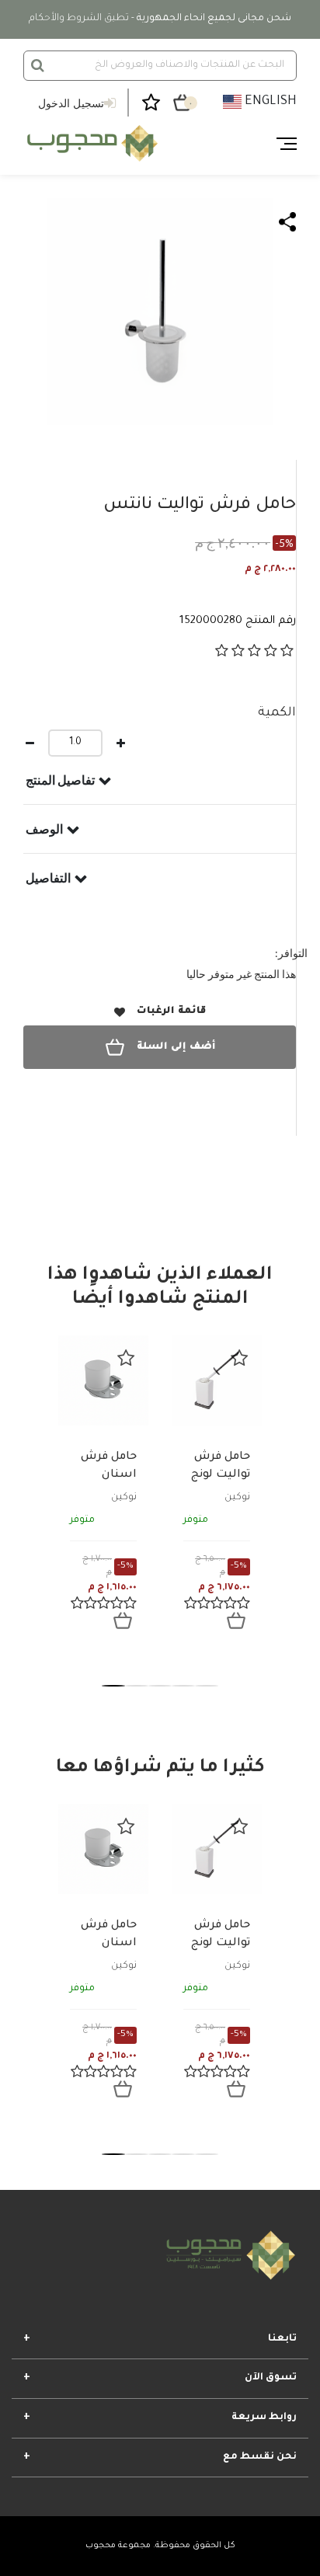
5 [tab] (207, 1686)
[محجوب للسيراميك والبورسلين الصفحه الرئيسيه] (90, 144)
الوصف (44, 829)
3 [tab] (160, 1686)
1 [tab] (113, 1686)
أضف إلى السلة (176, 1047)
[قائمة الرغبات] (126, 1358)
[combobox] (160, 66)
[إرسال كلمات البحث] (38, 65)
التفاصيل (48, 878)
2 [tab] (137, 1686)
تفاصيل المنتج (60, 780)
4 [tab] (183, 1686)
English (269, 102)
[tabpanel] (103, 1495)
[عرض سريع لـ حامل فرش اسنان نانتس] (123, 1620)
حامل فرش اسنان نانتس (109, 1475)
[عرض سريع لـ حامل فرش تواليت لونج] (236, 1620)
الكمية (277, 713)
